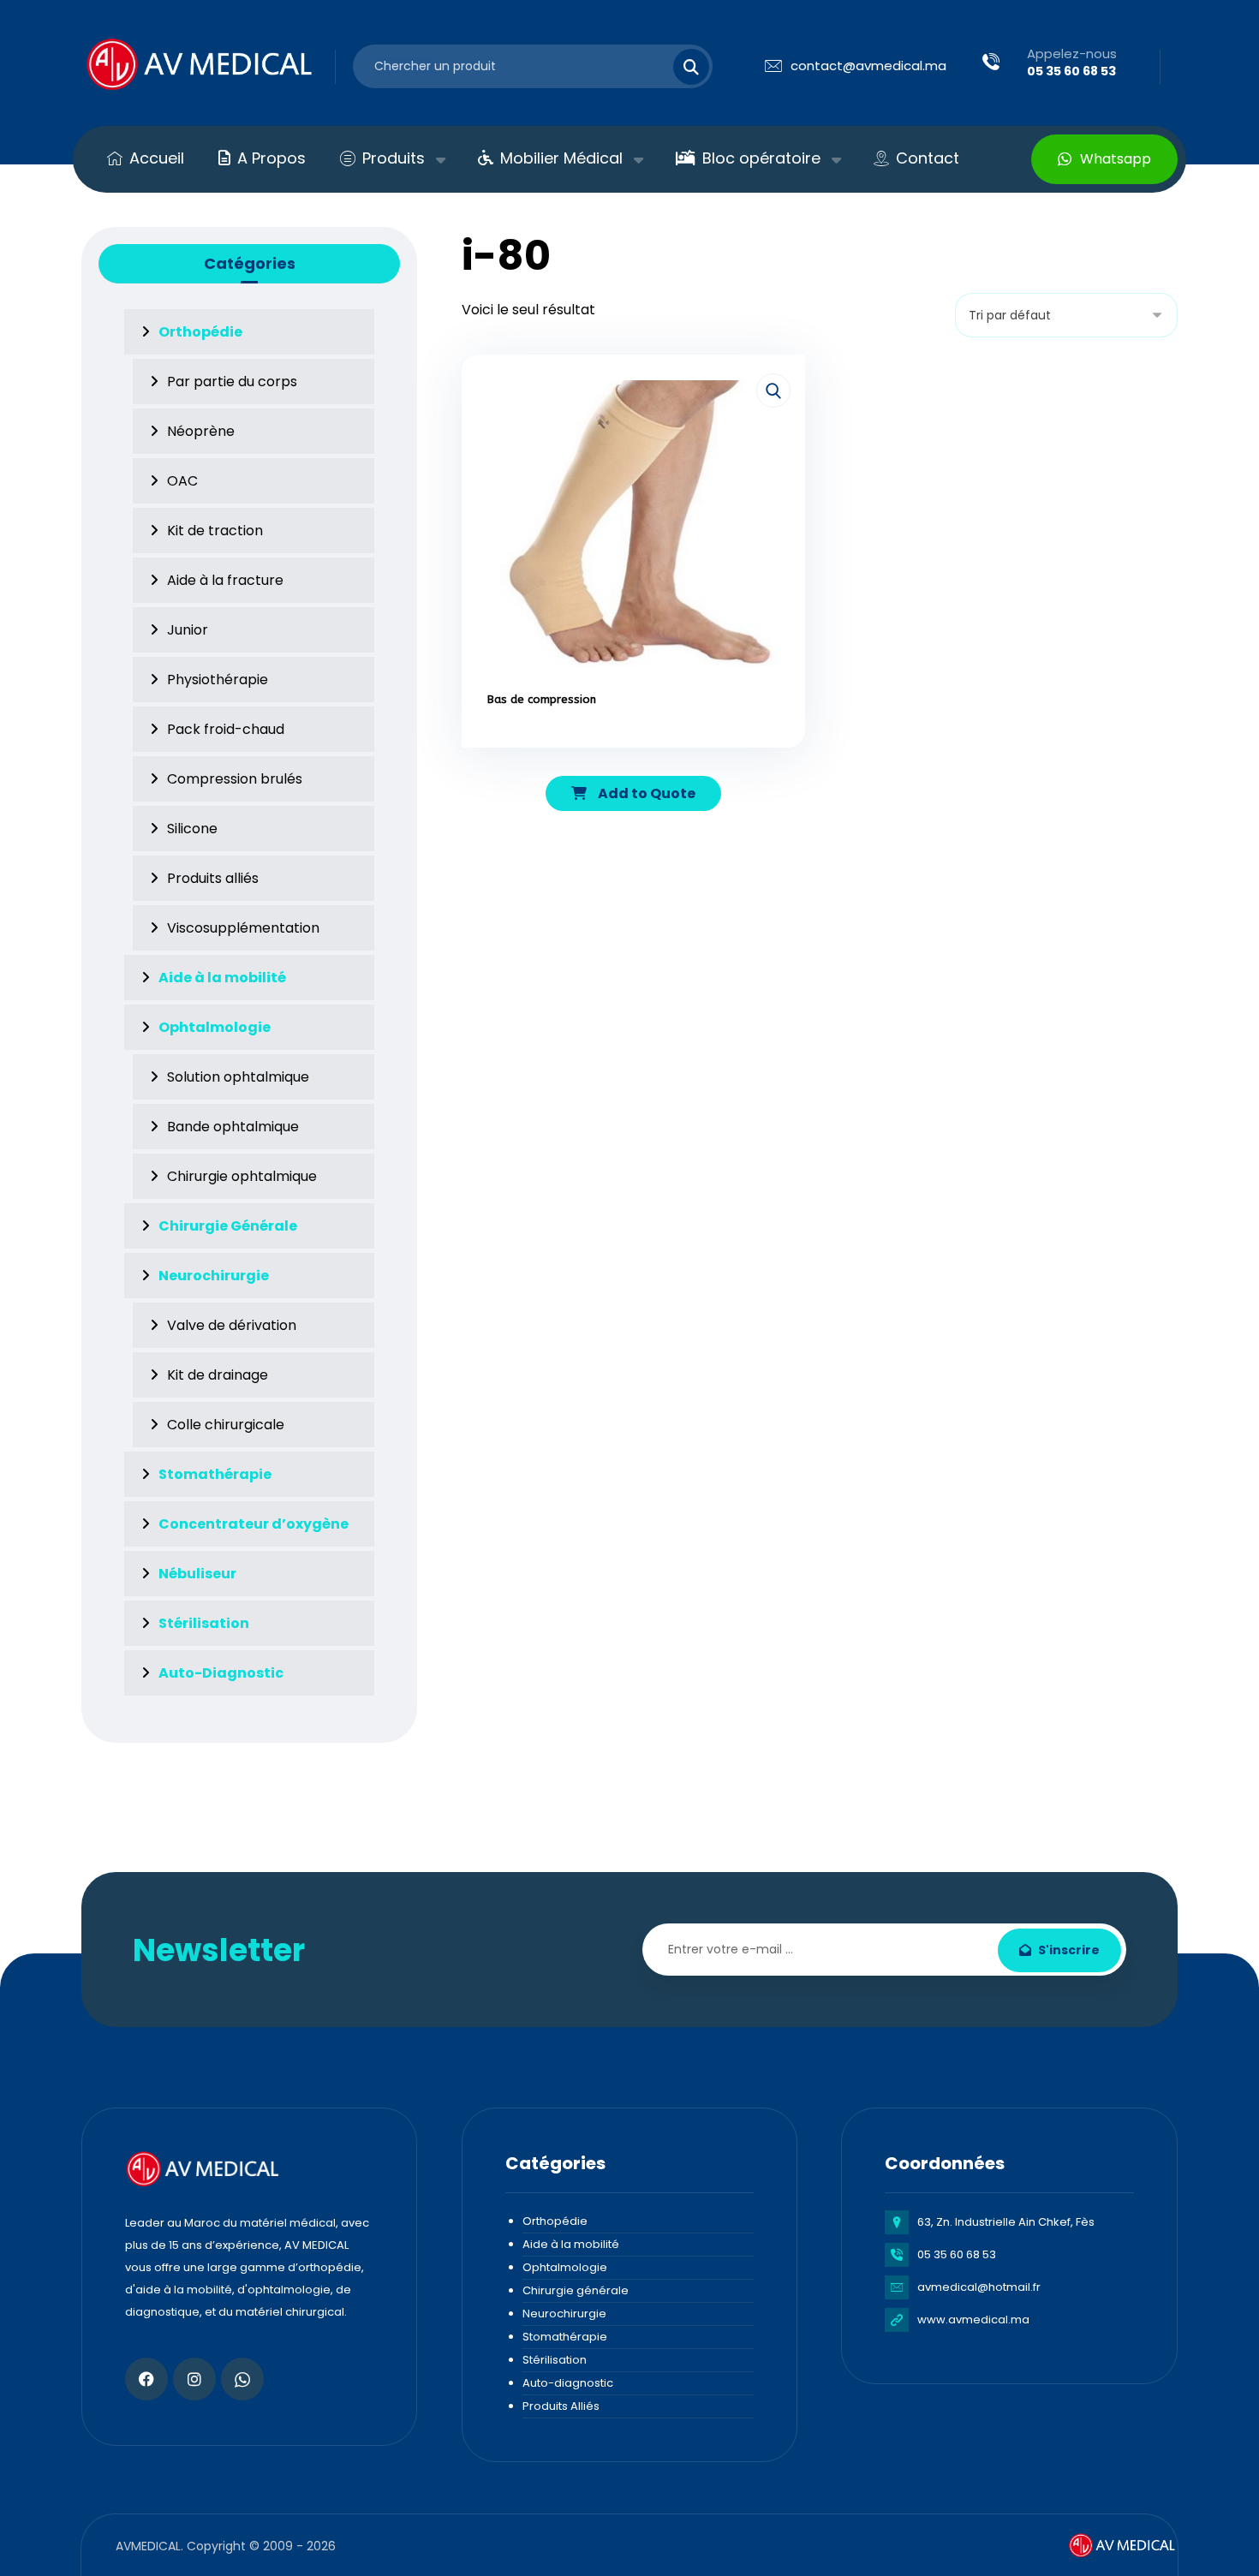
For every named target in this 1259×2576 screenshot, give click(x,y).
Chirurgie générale (576, 2290)
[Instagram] (194, 2379)
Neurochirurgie (564, 2314)
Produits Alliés (561, 2406)
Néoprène (201, 431)
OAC (182, 481)
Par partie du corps (232, 382)
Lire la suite (643, 749)
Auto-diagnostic (568, 2383)
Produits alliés (213, 878)
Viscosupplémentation (243, 928)
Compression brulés (235, 779)
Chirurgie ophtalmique (242, 1176)
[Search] (681, 67)
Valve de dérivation (232, 1325)
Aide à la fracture (225, 580)
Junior (188, 630)
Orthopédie (555, 2221)
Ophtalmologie (565, 2267)
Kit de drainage (218, 1375)
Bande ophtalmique (233, 1127)
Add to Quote (645, 793)
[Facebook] (146, 2379)
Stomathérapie (565, 2337)
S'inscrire (1069, 1950)
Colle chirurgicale (226, 1425)
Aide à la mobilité (571, 2244)
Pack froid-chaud (226, 729)
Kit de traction (215, 531)
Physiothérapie (218, 680)
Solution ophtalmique (238, 1077)
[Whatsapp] (242, 2379)
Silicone (192, 829)
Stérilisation (555, 2360)
